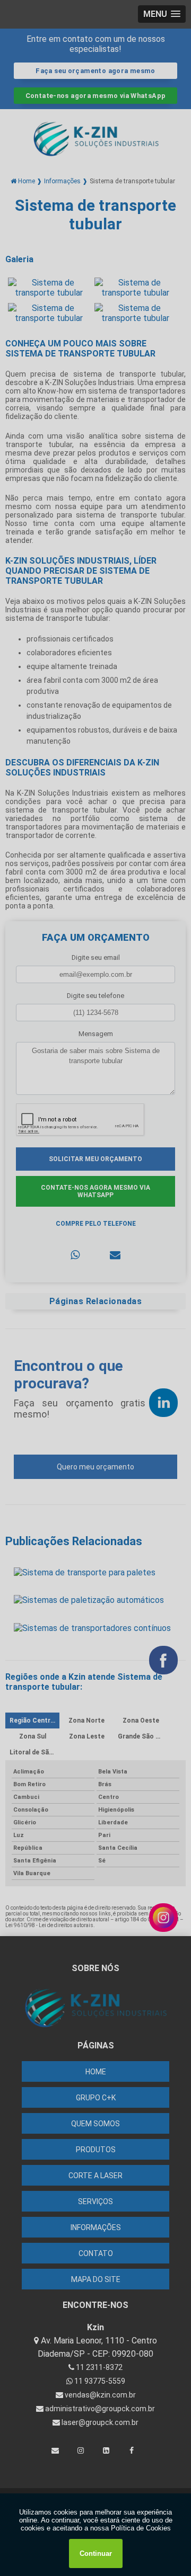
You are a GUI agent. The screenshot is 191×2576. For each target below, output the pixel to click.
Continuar (96, 2553)
